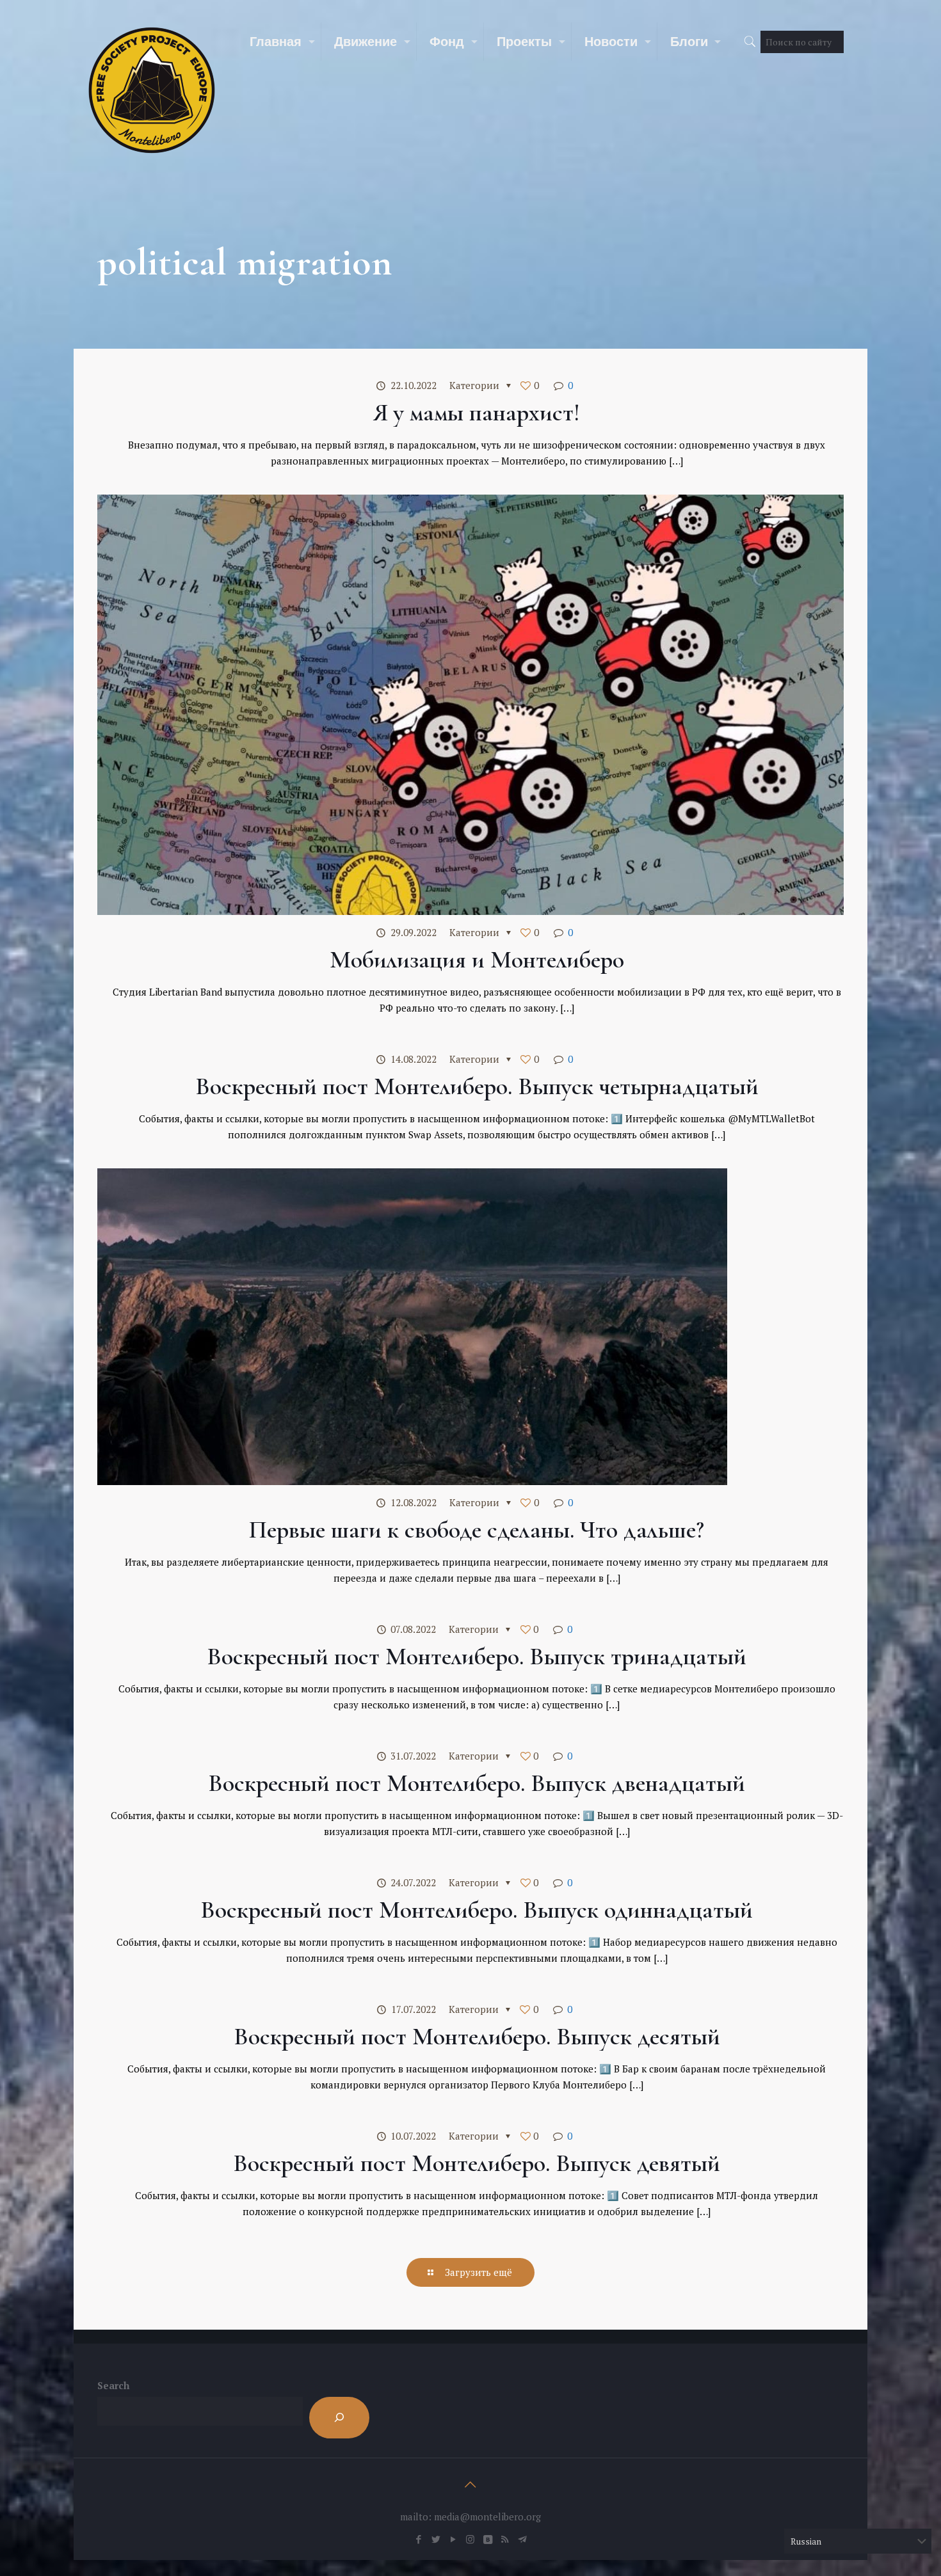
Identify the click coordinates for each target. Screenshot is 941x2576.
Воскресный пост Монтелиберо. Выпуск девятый (477, 2163)
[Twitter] (436, 2539)
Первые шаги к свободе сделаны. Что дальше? (477, 1530)
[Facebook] (418, 2539)
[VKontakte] (487, 2539)
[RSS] (505, 2539)
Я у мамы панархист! (477, 413)
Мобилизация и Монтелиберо (477, 960)
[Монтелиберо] (152, 90)
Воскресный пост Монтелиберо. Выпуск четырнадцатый (477, 1086)
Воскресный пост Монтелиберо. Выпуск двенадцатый (477, 1783)
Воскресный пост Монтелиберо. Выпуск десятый (477, 2037)
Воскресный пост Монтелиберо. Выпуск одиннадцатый (477, 1910)
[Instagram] (470, 2539)
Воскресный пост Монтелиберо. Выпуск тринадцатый (477, 1657)
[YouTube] (453, 2539)
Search (113, 2385)
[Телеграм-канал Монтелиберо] (522, 2539)
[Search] (339, 2418)
